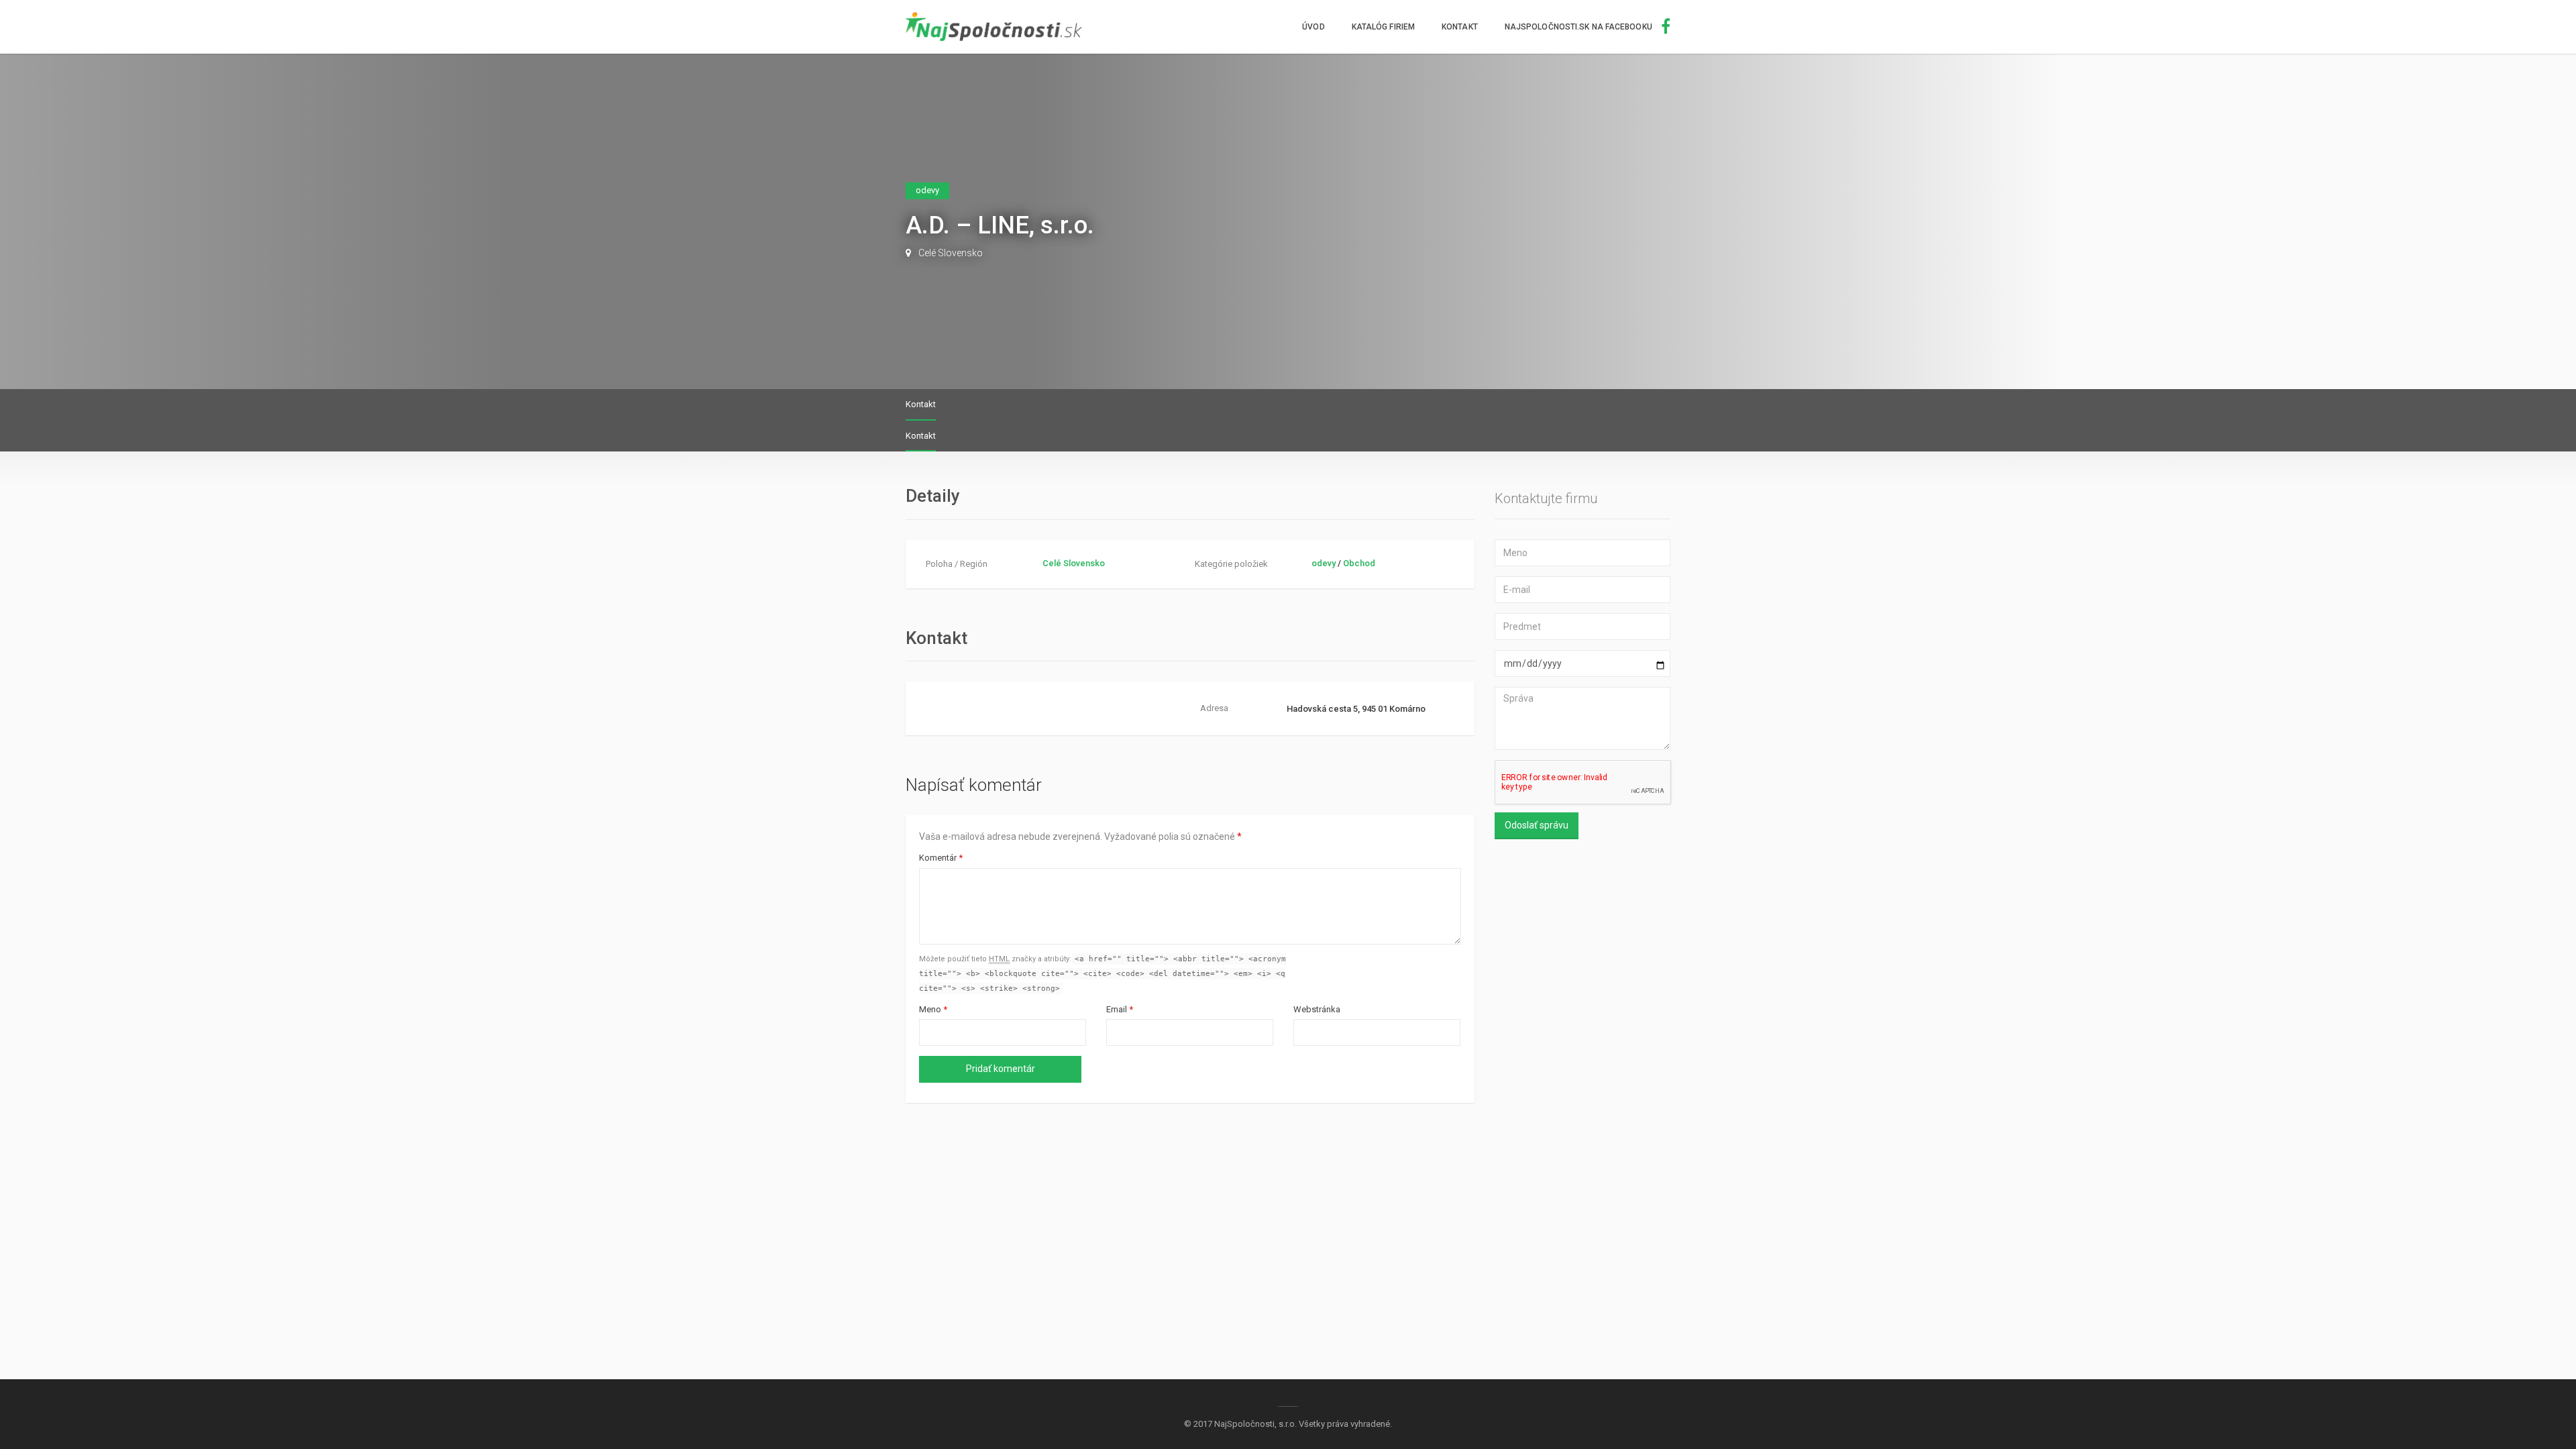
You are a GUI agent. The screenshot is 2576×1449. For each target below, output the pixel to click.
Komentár (941, 858)
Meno (933, 1009)
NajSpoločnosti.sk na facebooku (1579, 27)
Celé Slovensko (951, 253)
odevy (1324, 563)
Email (1120, 1009)
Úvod (1313, 27)
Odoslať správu (1537, 825)
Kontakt (1460, 27)
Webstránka (1317, 1009)
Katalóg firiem (1383, 27)
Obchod (1359, 563)
